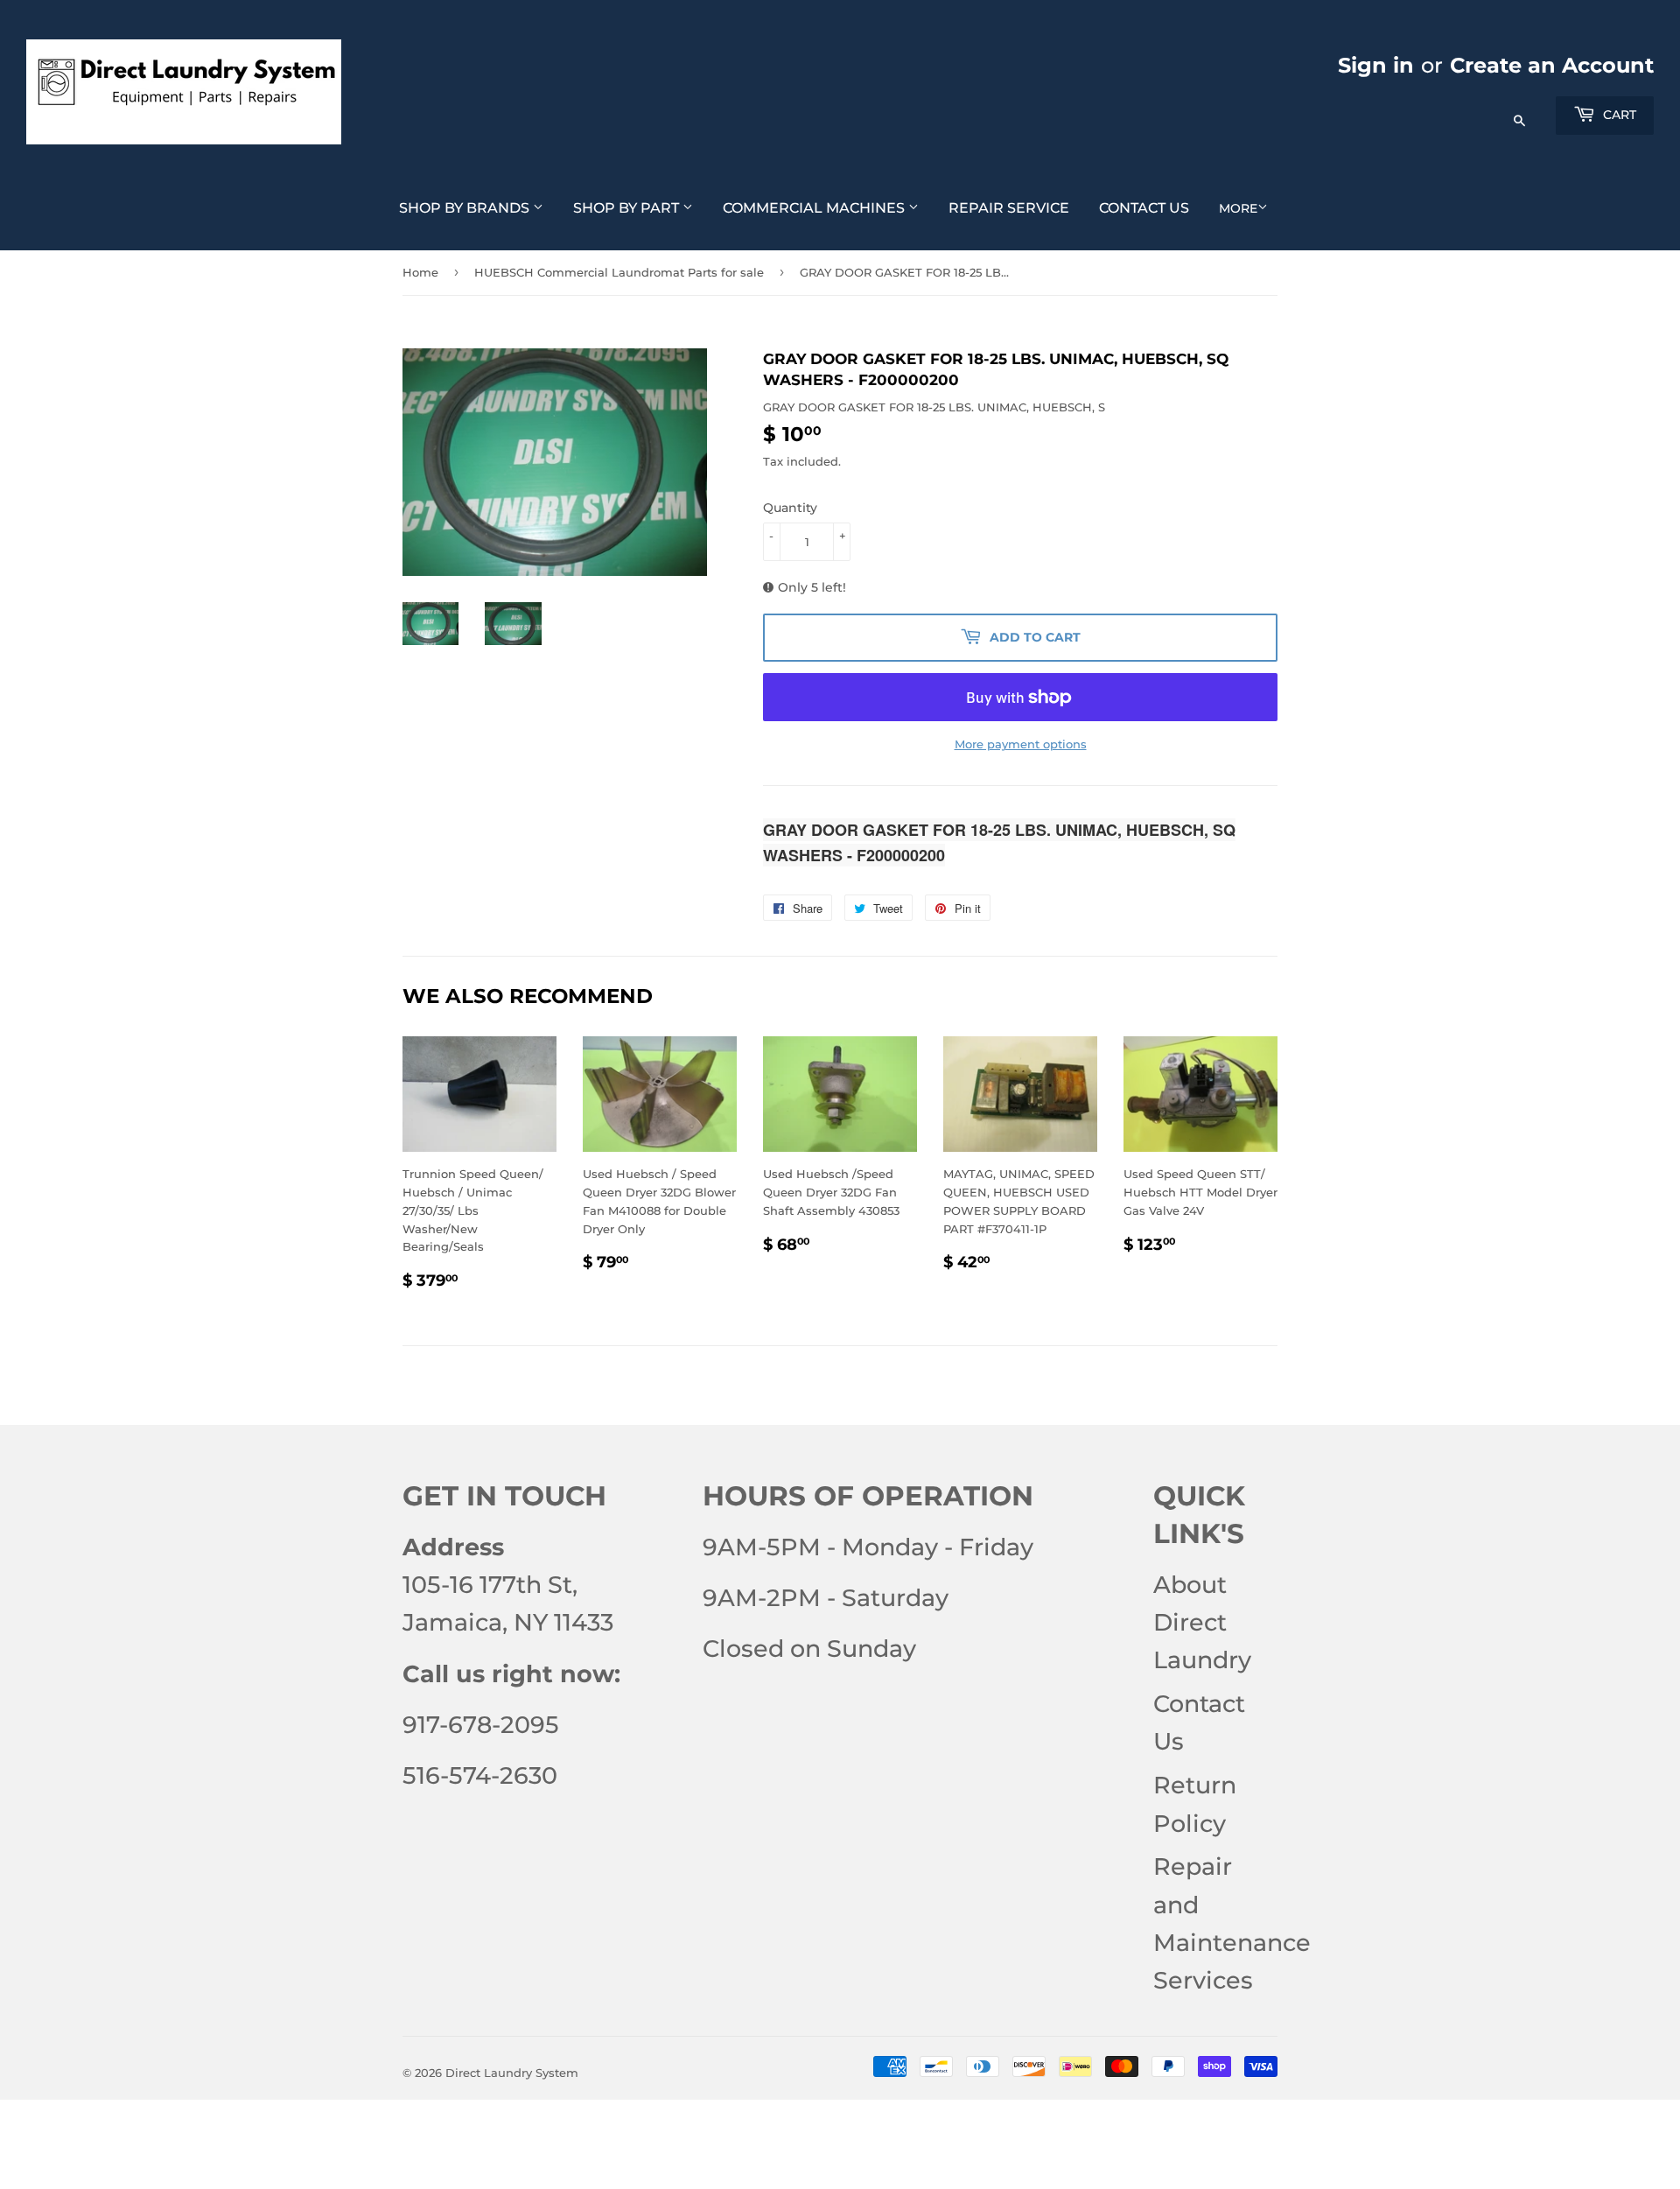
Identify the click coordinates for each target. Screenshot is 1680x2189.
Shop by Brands (466, 208)
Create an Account (1552, 65)
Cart (1618, 115)
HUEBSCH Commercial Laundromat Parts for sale (619, 272)
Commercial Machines (815, 208)
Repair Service (1009, 208)
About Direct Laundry (1202, 1622)
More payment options (1021, 744)
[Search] (1519, 112)
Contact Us (1144, 208)
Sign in (1376, 65)
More (1238, 208)
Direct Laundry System (512, 2073)
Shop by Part (628, 208)
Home (420, 272)
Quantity (790, 508)
